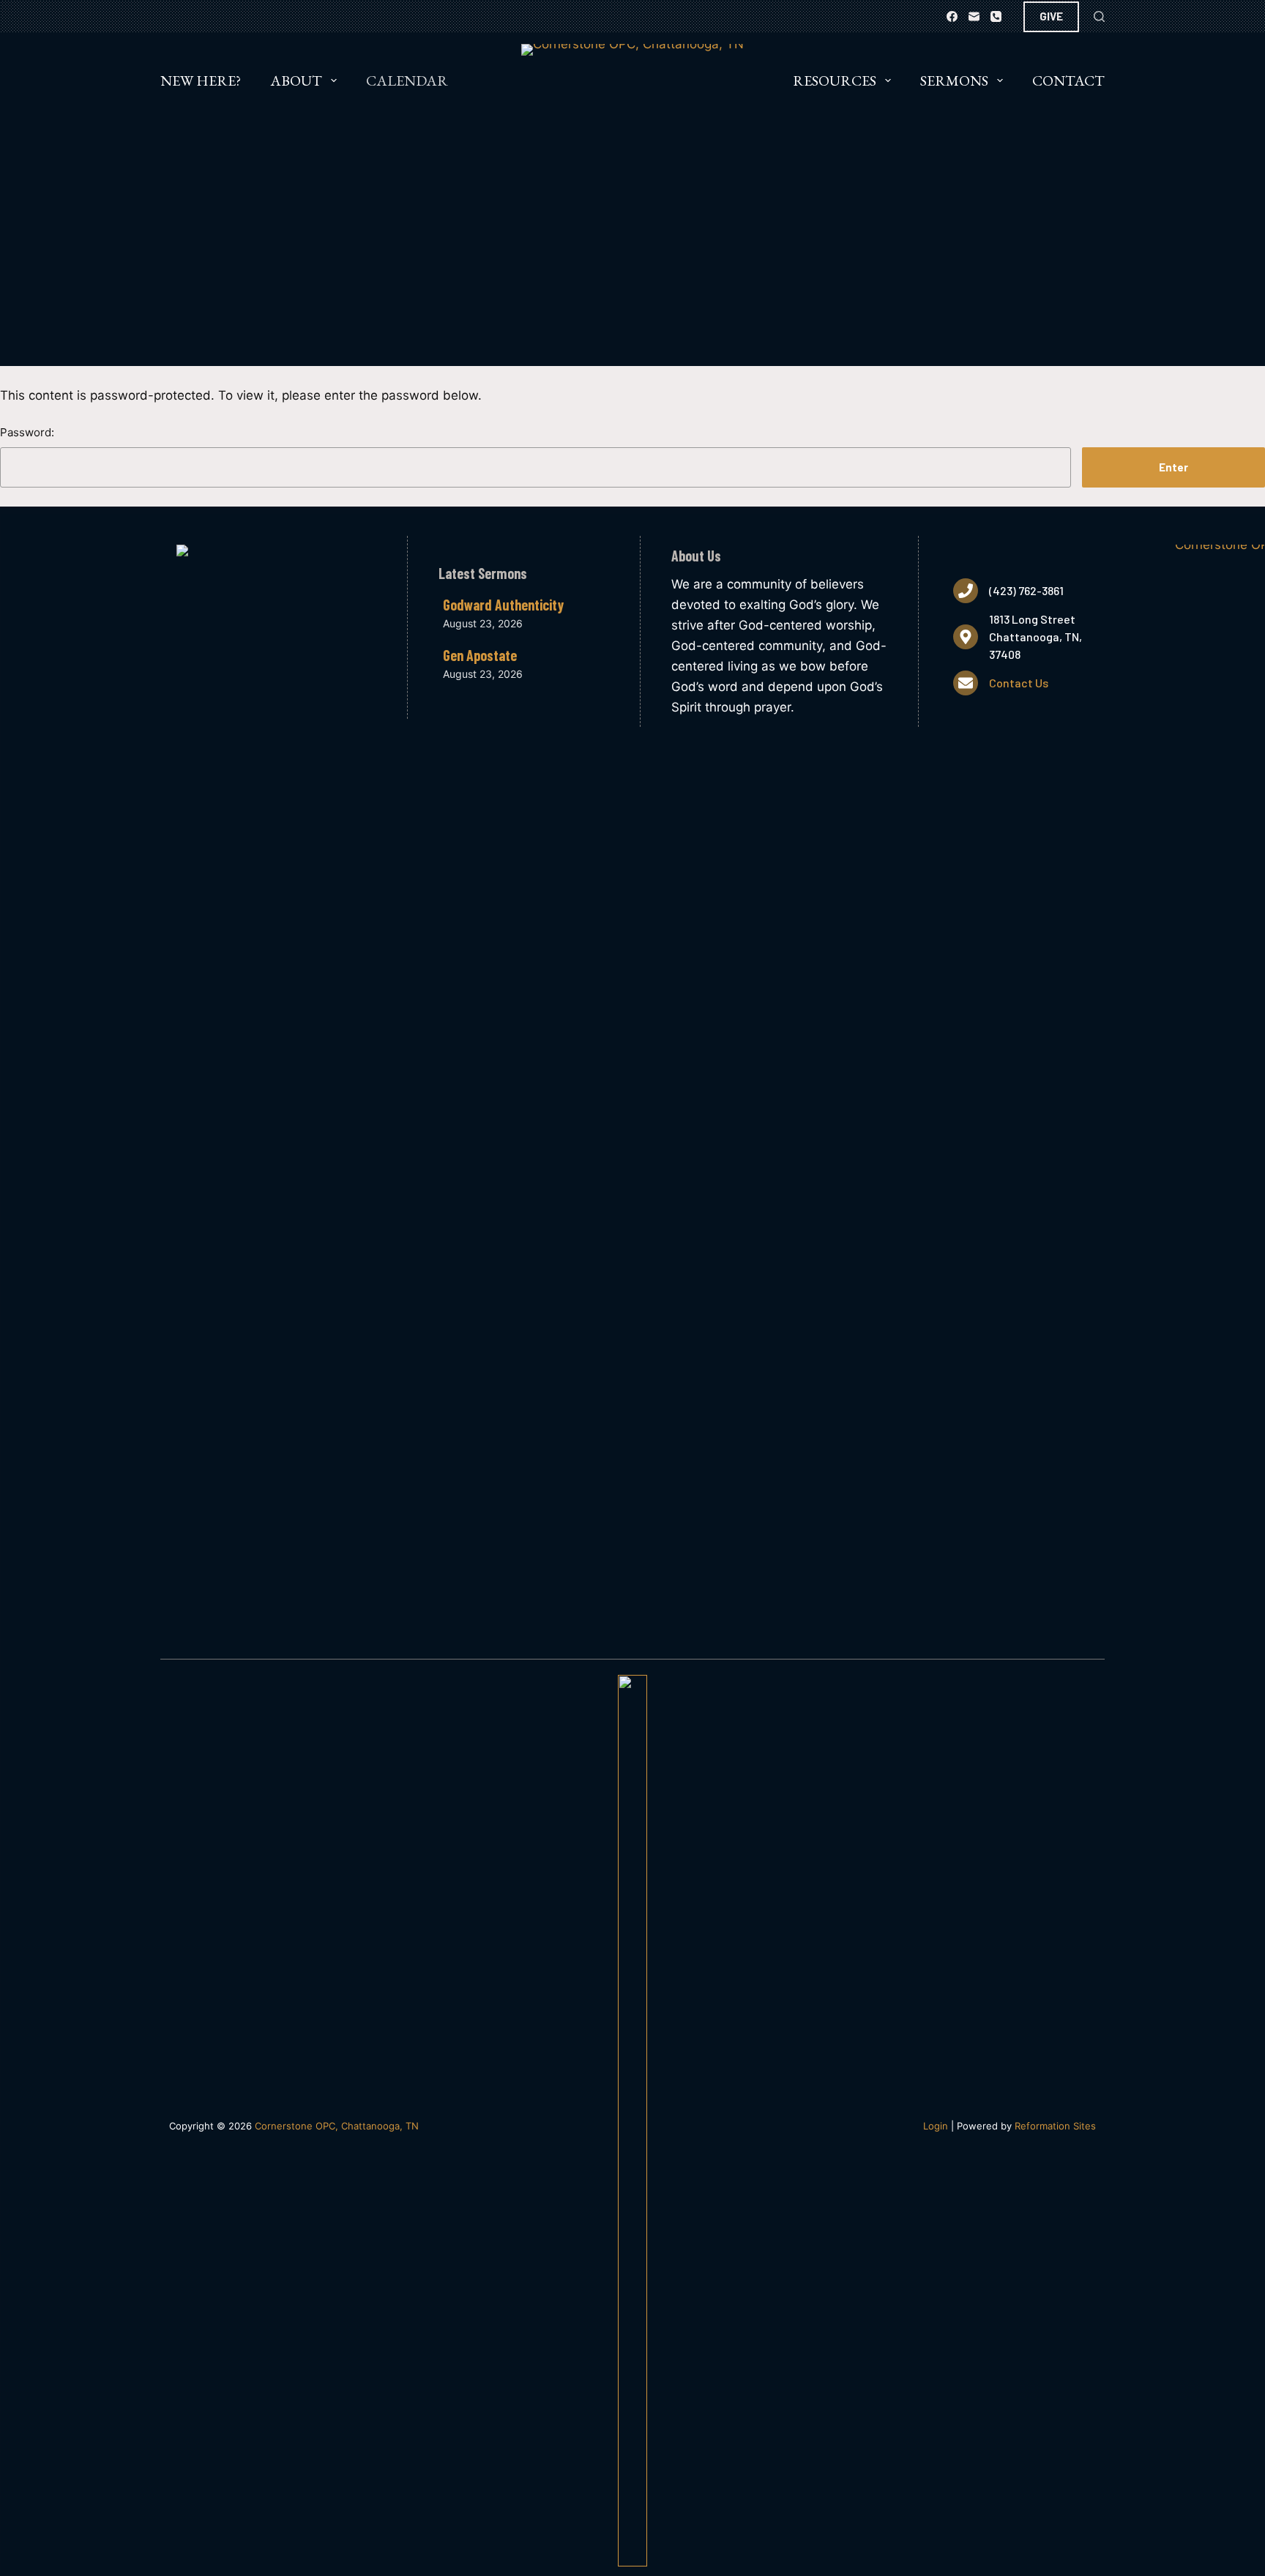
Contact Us (1019, 683)
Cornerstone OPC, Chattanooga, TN (337, 2126)
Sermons (954, 81)
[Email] (974, 16)
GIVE (1051, 16)
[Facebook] (952, 16)
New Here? (201, 81)
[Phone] (996, 16)
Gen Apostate (480, 655)
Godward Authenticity (503, 605)
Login (936, 2126)
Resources (835, 81)
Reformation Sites (1055, 2126)
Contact (1068, 81)
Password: (27, 432)
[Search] (1099, 16)
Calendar (407, 81)
